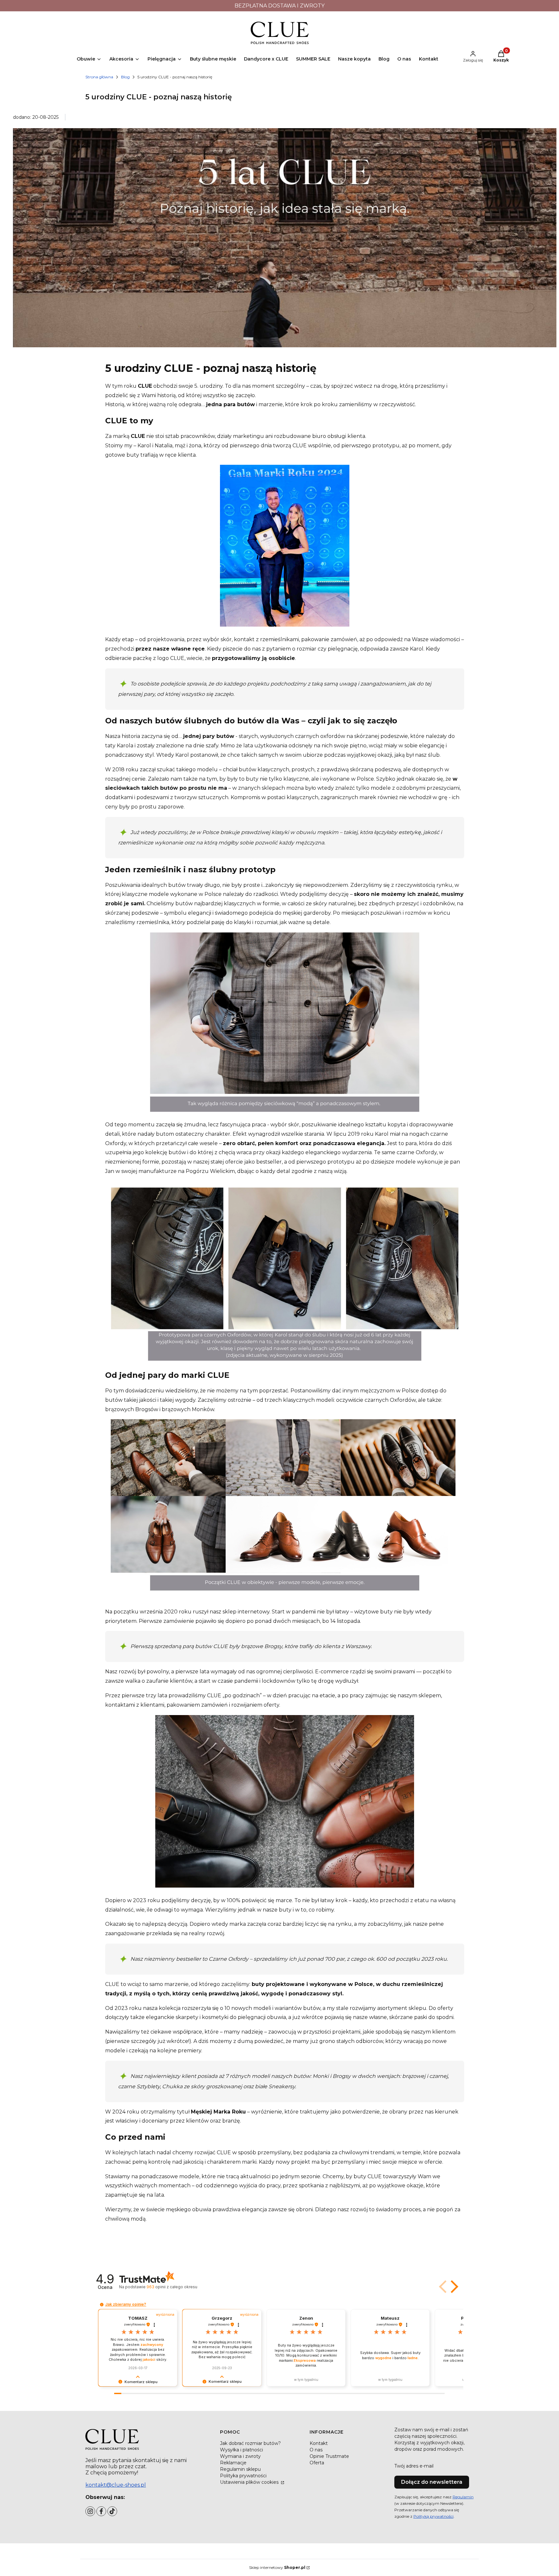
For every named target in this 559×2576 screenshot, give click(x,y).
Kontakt (319, 2443)
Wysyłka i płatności (241, 2450)
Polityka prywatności (243, 2476)
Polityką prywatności (433, 2516)
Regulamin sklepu (240, 2469)
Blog (125, 77)
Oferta (317, 2463)
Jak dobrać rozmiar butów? (250, 2443)
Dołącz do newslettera (432, 2482)
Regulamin (463, 2497)
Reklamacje (233, 2463)
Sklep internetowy (277, 2567)
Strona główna (99, 77)
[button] (453, 2287)
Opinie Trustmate (329, 2456)
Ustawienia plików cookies (250, 2482)
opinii (172, 2287)
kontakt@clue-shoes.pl (116, 2485)
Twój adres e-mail (414, 2466)
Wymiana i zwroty (240, 2456)
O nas (316, 2450)
